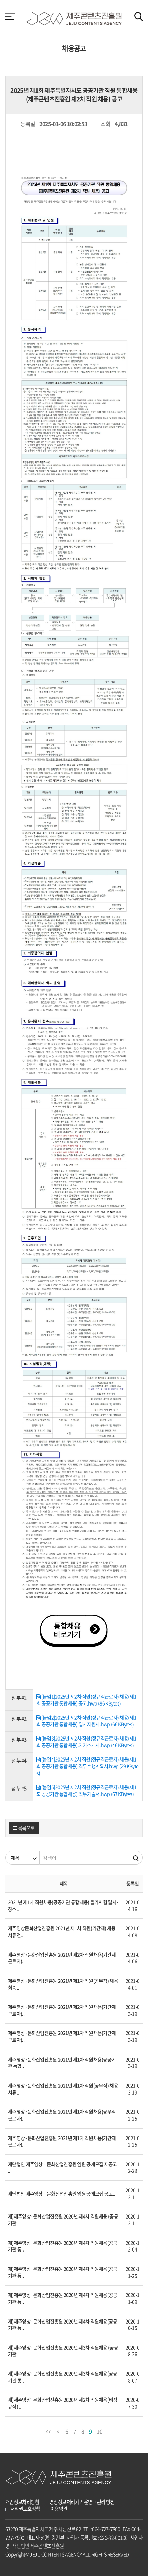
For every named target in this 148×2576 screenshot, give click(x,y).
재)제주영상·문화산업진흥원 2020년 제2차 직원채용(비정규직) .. (63, 2403)
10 (100, 2431)
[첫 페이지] (48, 2431)
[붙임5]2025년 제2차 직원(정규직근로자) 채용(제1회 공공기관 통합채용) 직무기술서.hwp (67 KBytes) (86, 1790)
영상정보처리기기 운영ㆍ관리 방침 (82, 2502)
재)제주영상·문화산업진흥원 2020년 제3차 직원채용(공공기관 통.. (63, 2377)
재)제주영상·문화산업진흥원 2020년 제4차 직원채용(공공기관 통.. (63, 2246)
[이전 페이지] (58, 2431)
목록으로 (26, 1828)
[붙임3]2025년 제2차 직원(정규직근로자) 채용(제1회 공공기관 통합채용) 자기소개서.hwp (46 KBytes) (86, 1742)
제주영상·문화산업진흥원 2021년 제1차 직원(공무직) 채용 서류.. (63, 2089)
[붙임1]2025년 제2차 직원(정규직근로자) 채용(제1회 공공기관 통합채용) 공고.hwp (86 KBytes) (86, 1700)
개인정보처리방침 (22, 2502)
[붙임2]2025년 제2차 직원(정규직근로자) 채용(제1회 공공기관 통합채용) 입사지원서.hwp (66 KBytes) (86, 1721)
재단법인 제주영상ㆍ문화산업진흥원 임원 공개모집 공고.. (61, 2193)
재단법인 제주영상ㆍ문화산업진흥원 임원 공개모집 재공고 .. (62, 2167)
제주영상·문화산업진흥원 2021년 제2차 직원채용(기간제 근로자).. (62, 1958)
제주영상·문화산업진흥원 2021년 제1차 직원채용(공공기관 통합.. (62, 2063)
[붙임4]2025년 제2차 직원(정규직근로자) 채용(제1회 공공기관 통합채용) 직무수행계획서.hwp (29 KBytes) (87, 1766)
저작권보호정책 (25, 2509)
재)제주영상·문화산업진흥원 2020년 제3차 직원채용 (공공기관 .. (63, 2351)
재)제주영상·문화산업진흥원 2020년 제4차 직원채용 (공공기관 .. (63, 2220)
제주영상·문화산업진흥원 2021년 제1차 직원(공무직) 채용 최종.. (63, 1984)
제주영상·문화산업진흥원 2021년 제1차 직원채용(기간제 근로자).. (62, 2036)
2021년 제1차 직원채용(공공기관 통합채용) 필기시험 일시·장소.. (63, 1905)
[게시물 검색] (136, 1858)
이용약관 (59, 2509)
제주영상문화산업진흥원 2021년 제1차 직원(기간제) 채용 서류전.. (62, 1931)
